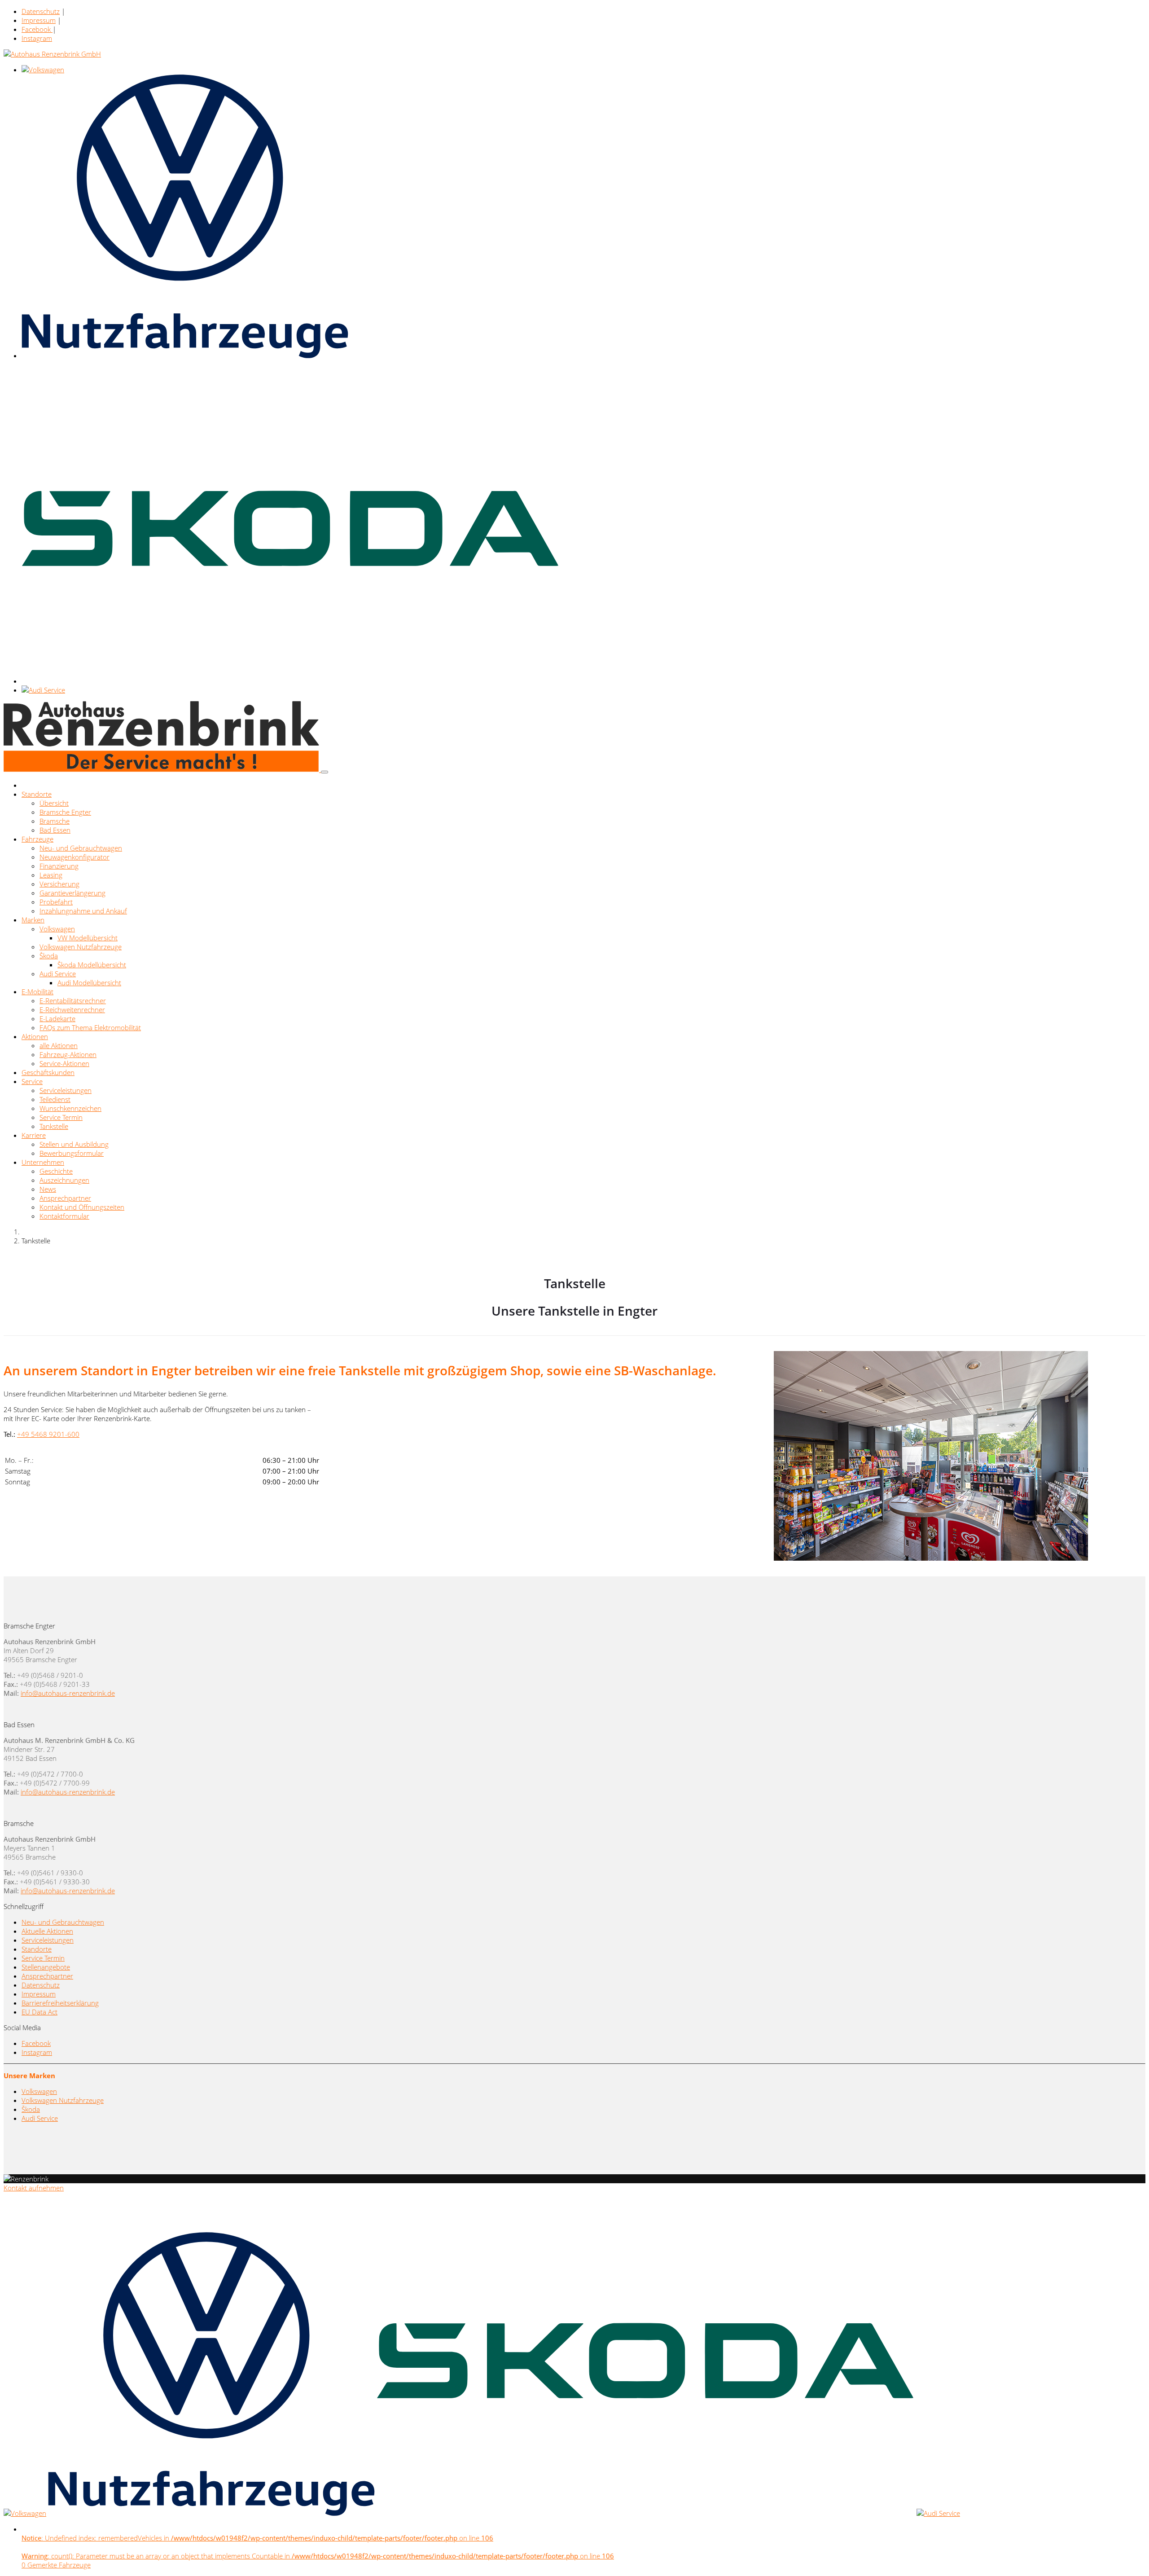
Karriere (34, 1135)
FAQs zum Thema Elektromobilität (90, 1027)
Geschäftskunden (48, 1072)
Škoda (49, 956)
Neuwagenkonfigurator (75, 857)
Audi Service (58, 974)
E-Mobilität (37, 992)
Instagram (37, 38)
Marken (33, 920)
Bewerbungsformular (72, 1153)
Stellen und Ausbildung (74, 1144)
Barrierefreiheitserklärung (60, 2003)
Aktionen (35, 1036)
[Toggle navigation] (325, 772)
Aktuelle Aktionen (47, 1931)
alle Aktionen (59, 1045)
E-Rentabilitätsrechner (73, 1001)
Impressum (39, 20)
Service (32, 1081)
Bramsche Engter (65, 812)
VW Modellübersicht (88, 938)
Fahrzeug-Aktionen (68, 1054)
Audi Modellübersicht (89, 983)
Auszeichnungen (64, 1180)
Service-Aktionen (64, 1063)
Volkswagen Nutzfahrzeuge (81, 947)
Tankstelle (54, 1126)
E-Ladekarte (57, 1018)
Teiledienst (55, 1099)
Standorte (37, 794)
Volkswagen (57, 929)
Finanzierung (59, 866)
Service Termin (61, 1117)
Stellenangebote (46, 1967)
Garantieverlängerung (72, 893)
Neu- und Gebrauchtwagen (81, 848)
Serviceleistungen (66, 1090)
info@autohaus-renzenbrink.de (68, 1693)
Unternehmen (43, 1162)
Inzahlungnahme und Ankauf (83, 911)
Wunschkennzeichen (70, 1108)
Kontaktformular (64, 1216)
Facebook (37, 29)
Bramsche (55, 821)
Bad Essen (55, 830)
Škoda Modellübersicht (92, 965)
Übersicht (54, 803)
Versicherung (59, 884)
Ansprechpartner (65, 1198)
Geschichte (56, 1171)
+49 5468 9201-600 (48, 1434)
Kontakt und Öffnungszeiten (82, 1207)
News (48, 1189)
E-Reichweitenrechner (72, 1009)
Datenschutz (41, 11)
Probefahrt (56, 902)
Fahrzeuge (37, 839)
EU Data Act (39, 2012)
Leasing (51, 875)
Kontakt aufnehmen (34, 2188)
